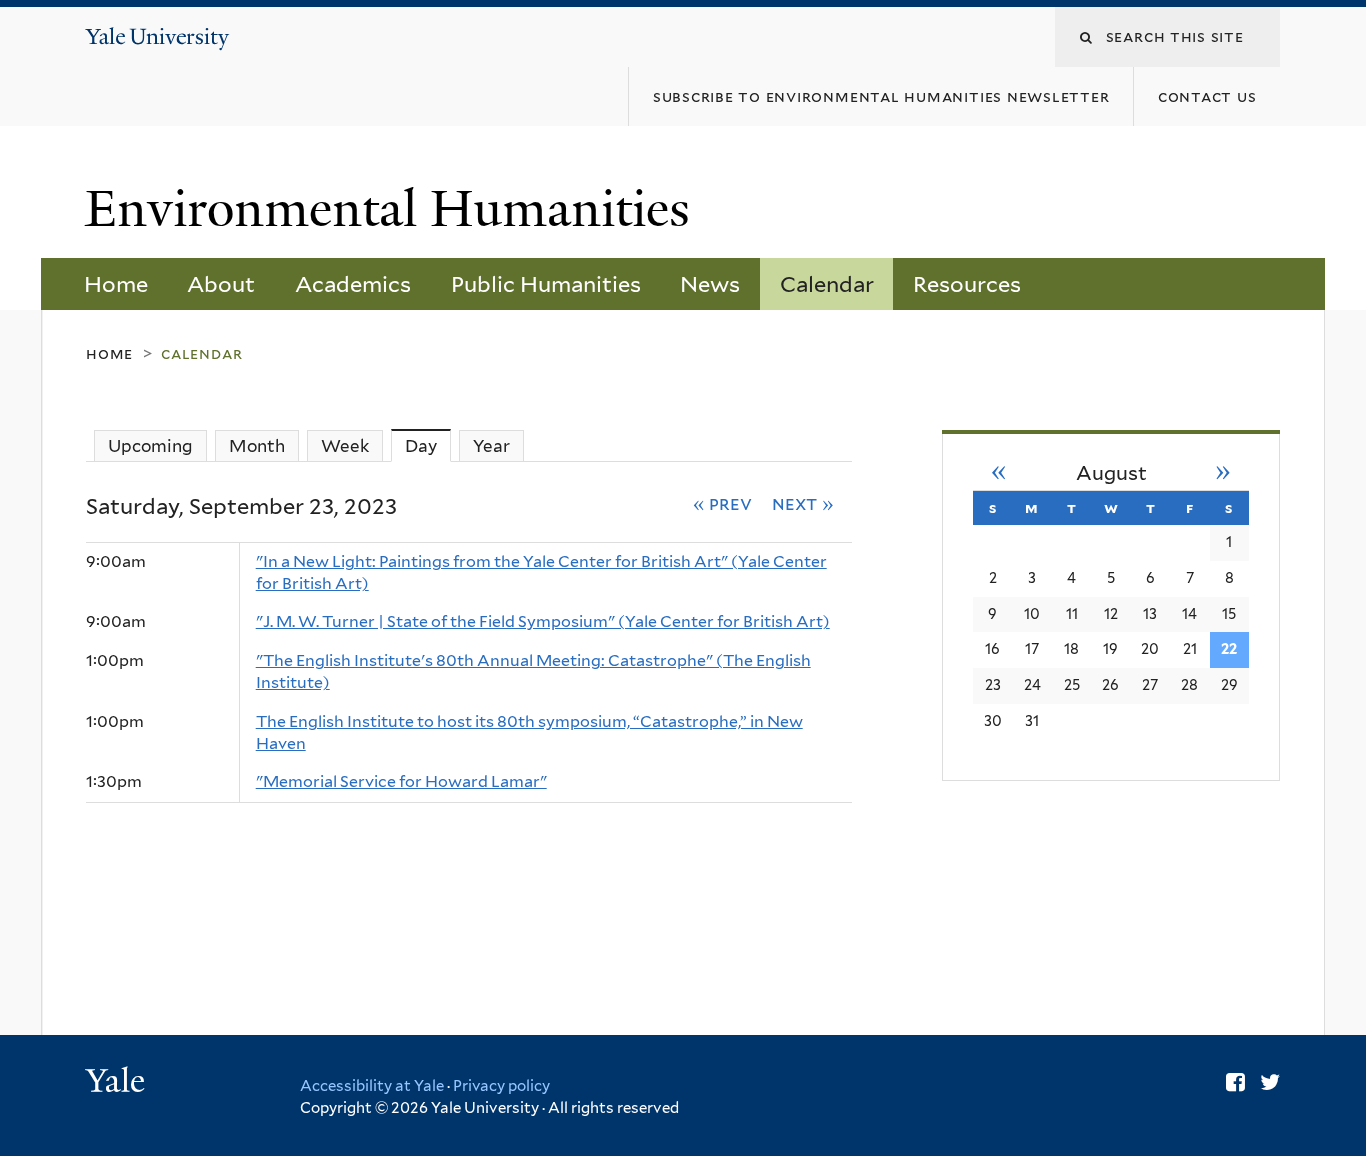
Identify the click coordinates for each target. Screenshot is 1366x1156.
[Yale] (118, 1083)
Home (116, 284)
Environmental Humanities (394, 209)
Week (345, 446)
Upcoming (150, 446)
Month (257, 446)
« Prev (723, 503)
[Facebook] (1235, 1082)
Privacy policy (501, 1086)
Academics (353, 284)
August (1111, 473)
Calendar (827, 284)
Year (491, 446)
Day (428, 446)
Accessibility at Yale (372, 1086)
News (710, 284)
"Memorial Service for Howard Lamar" (401, 781)
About (221, 284)
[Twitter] (1270, 1082)
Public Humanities (546, 284)
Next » (803, 503)
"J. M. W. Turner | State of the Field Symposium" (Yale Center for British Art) (543, 621)
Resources (967, 284)
